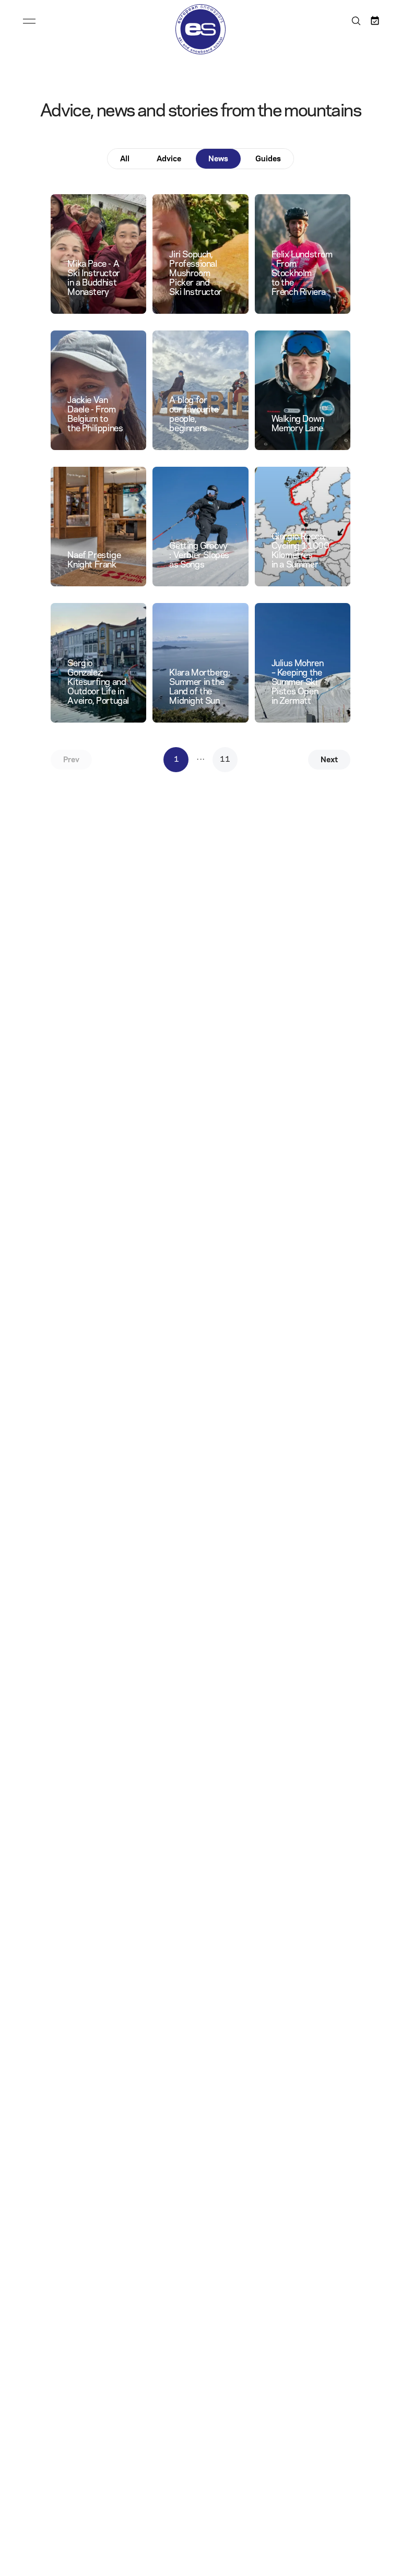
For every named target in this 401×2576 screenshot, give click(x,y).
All (125, 159)
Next (329, 760)
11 (225, 759)
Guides (268, 159)
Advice (169, 159)
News (218, 159)
